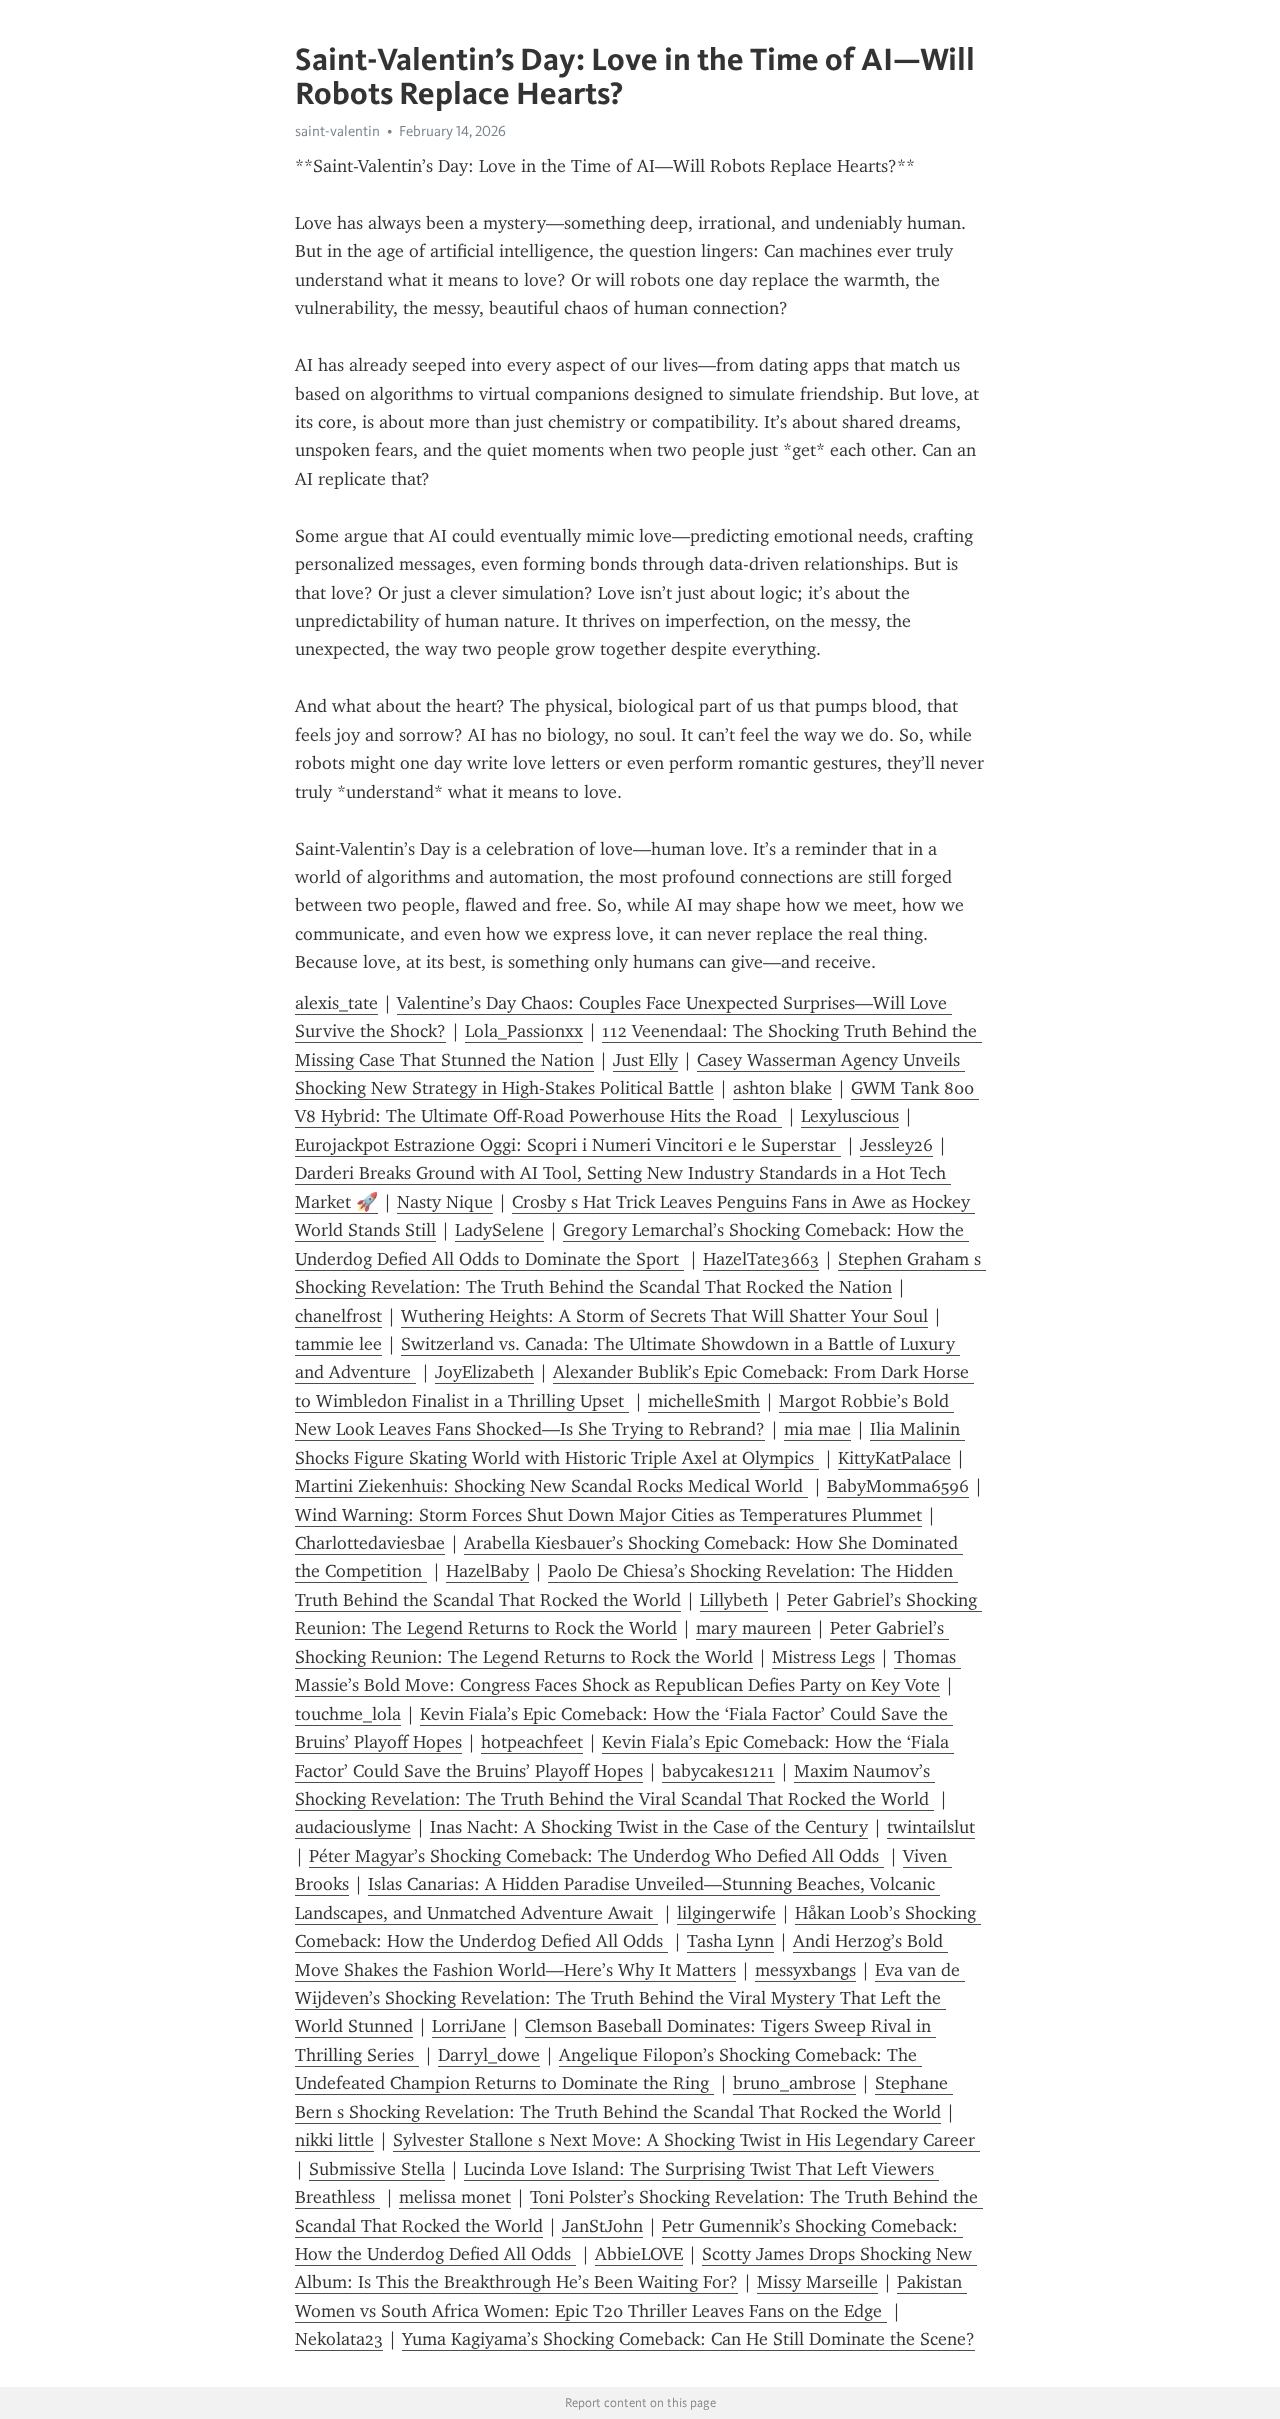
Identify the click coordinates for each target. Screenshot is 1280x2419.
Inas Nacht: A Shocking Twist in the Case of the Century (649, 1827)
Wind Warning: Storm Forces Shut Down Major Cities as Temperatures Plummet (608, 1515)
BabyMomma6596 (898, 1486)
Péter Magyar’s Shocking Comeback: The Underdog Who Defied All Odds (596, 1856)
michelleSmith (704, 1401)
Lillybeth (734, 1600)
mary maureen (753, 1628)
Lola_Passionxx (524, 1031)
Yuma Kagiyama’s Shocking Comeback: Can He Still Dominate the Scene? (688, 2339)
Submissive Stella (377, 2169)
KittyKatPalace (894, 1458)
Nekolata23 (339, 2339)
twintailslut (931, 1827)
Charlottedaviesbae (370, 1543)
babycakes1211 (718, 1771)
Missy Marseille (817, 2282)
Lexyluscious (850, 1116)
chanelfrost (338, 1316)
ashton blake (782, 1088)
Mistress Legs (823, 1657)
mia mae (817, 1429)
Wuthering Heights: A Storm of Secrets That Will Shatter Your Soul (664, 1316)
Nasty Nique (445, 1202)
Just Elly (645, 1060)
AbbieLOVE (639, 2254)
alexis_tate (336, 1003)
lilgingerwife (726, 1913)
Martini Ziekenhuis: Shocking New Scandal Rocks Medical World (551, 1486)
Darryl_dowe (489, 2055)
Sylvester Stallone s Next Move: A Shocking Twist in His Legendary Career (686, 2140)
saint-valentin (337, 131)
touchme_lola (348, 1714)
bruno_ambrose (794, 2083)
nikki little (334, 2140)
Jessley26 (896, 1145)
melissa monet (455, 2197)
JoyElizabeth (484, 1372)
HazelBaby (487, 1571)
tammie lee (338, 1344)
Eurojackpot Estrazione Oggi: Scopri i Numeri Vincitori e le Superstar (568, 1145)
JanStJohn (602, 2226)
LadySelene (499, 1230)
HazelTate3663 (761, 1259)
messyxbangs (805, 1970)
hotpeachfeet (532, 1742)
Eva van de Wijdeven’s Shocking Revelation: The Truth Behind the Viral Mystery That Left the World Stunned (630, 1998)
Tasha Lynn (730, 1941)
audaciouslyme (353, 1827)
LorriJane (469, 2026)
